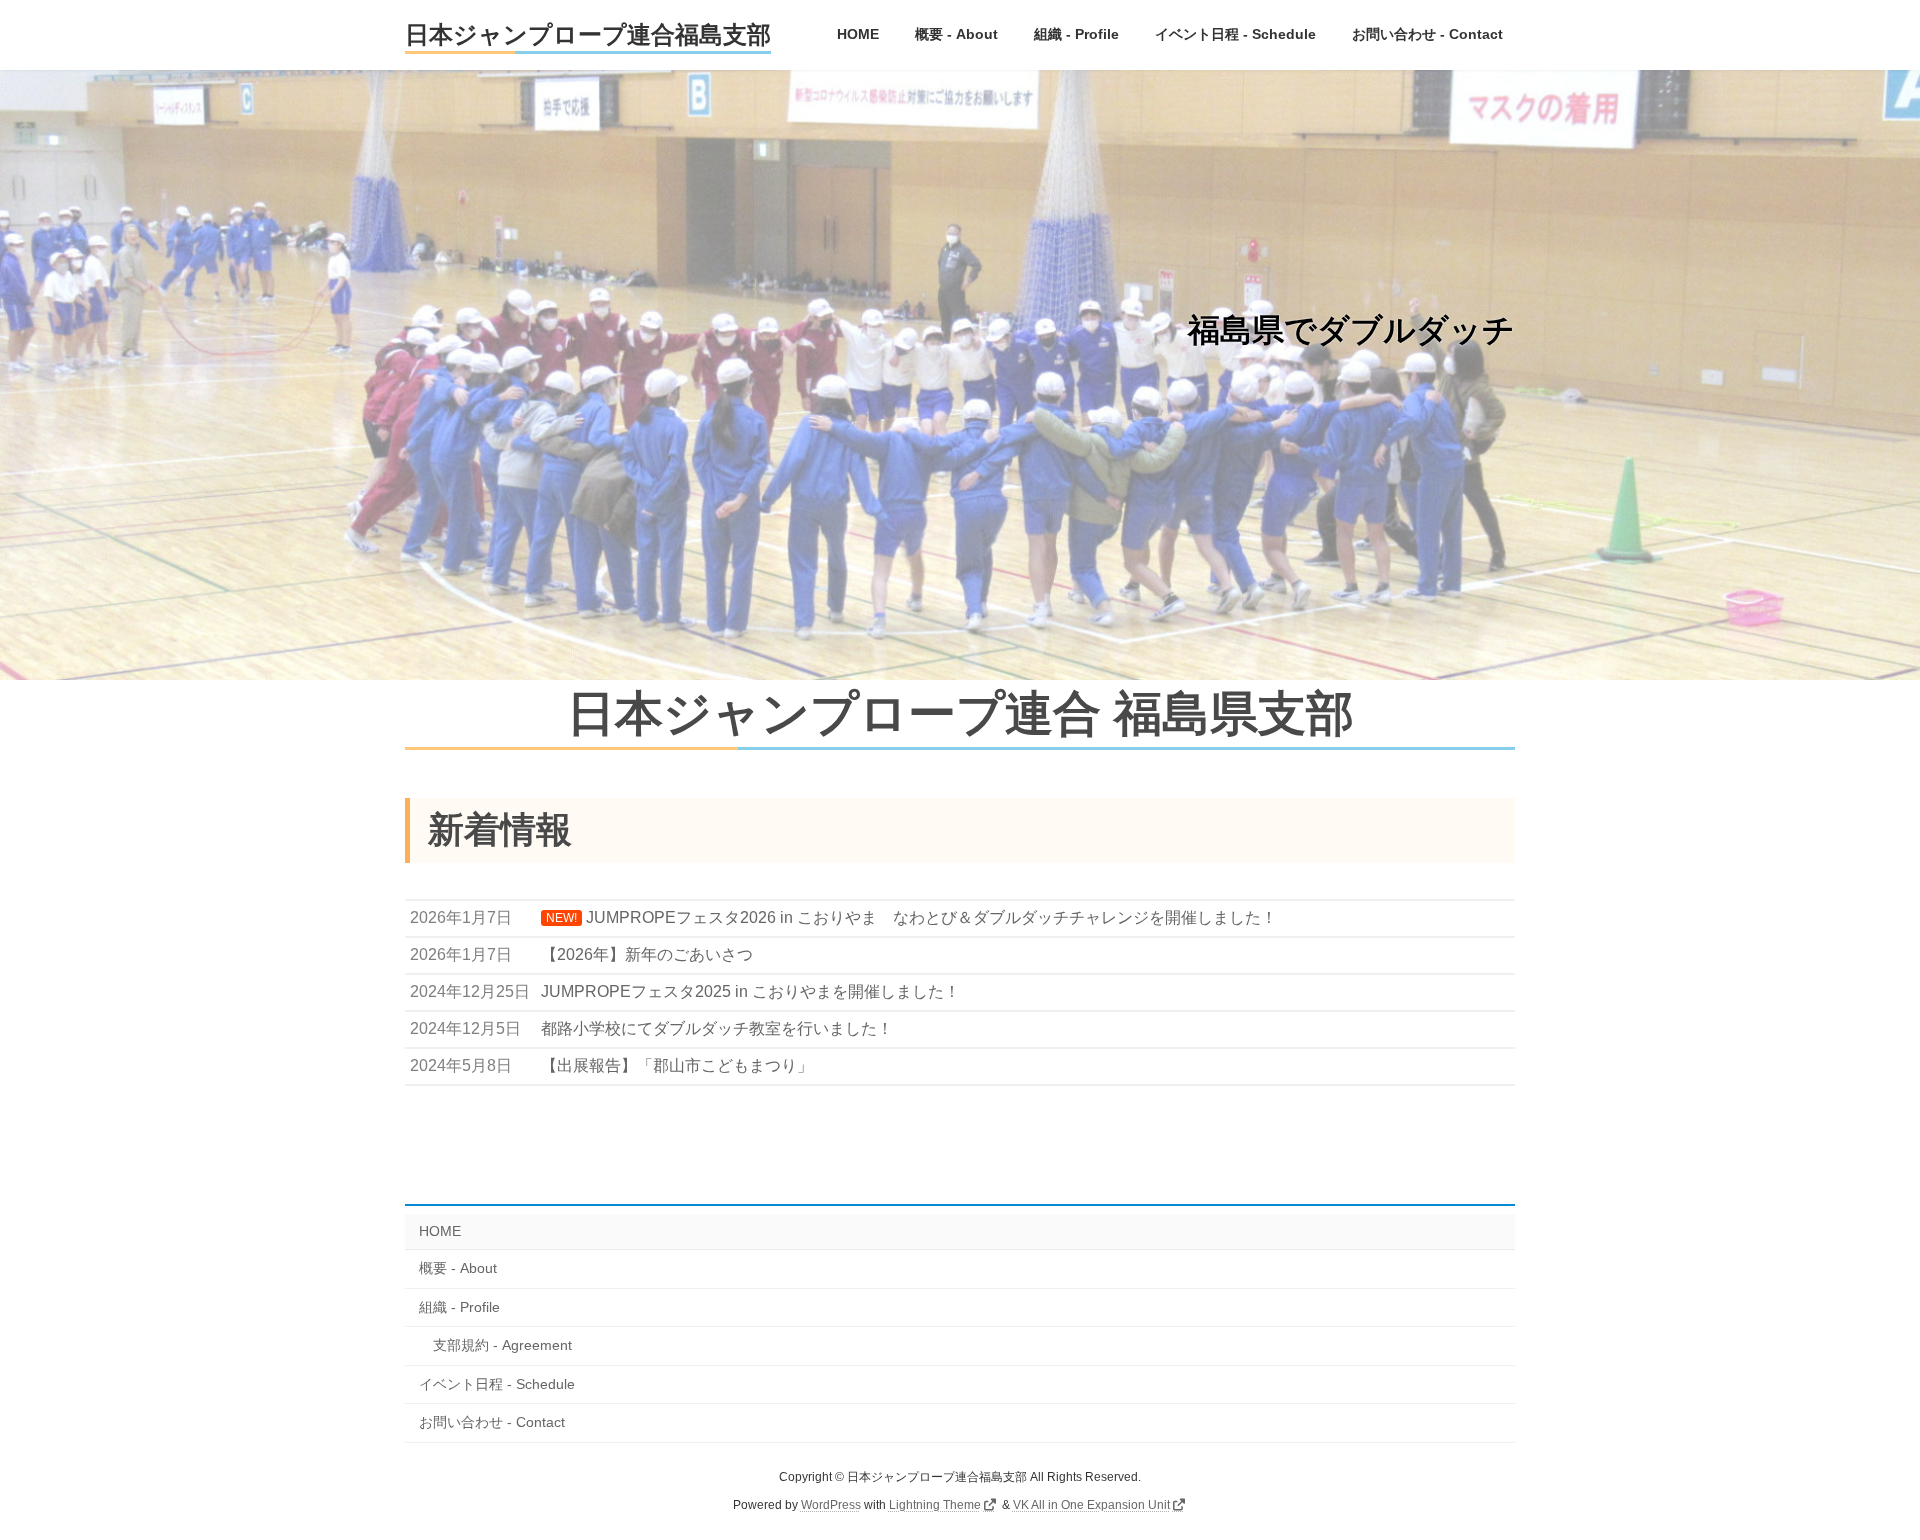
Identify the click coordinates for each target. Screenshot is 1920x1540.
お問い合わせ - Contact (492, 1422)
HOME (440, 1231)
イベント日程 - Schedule (497, 1384)
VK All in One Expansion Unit (1091, 1505)
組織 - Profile (459, 1307)
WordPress (831, 1505)
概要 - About (458, 1268)
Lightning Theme (935, 1505)
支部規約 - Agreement (502, 1345)
